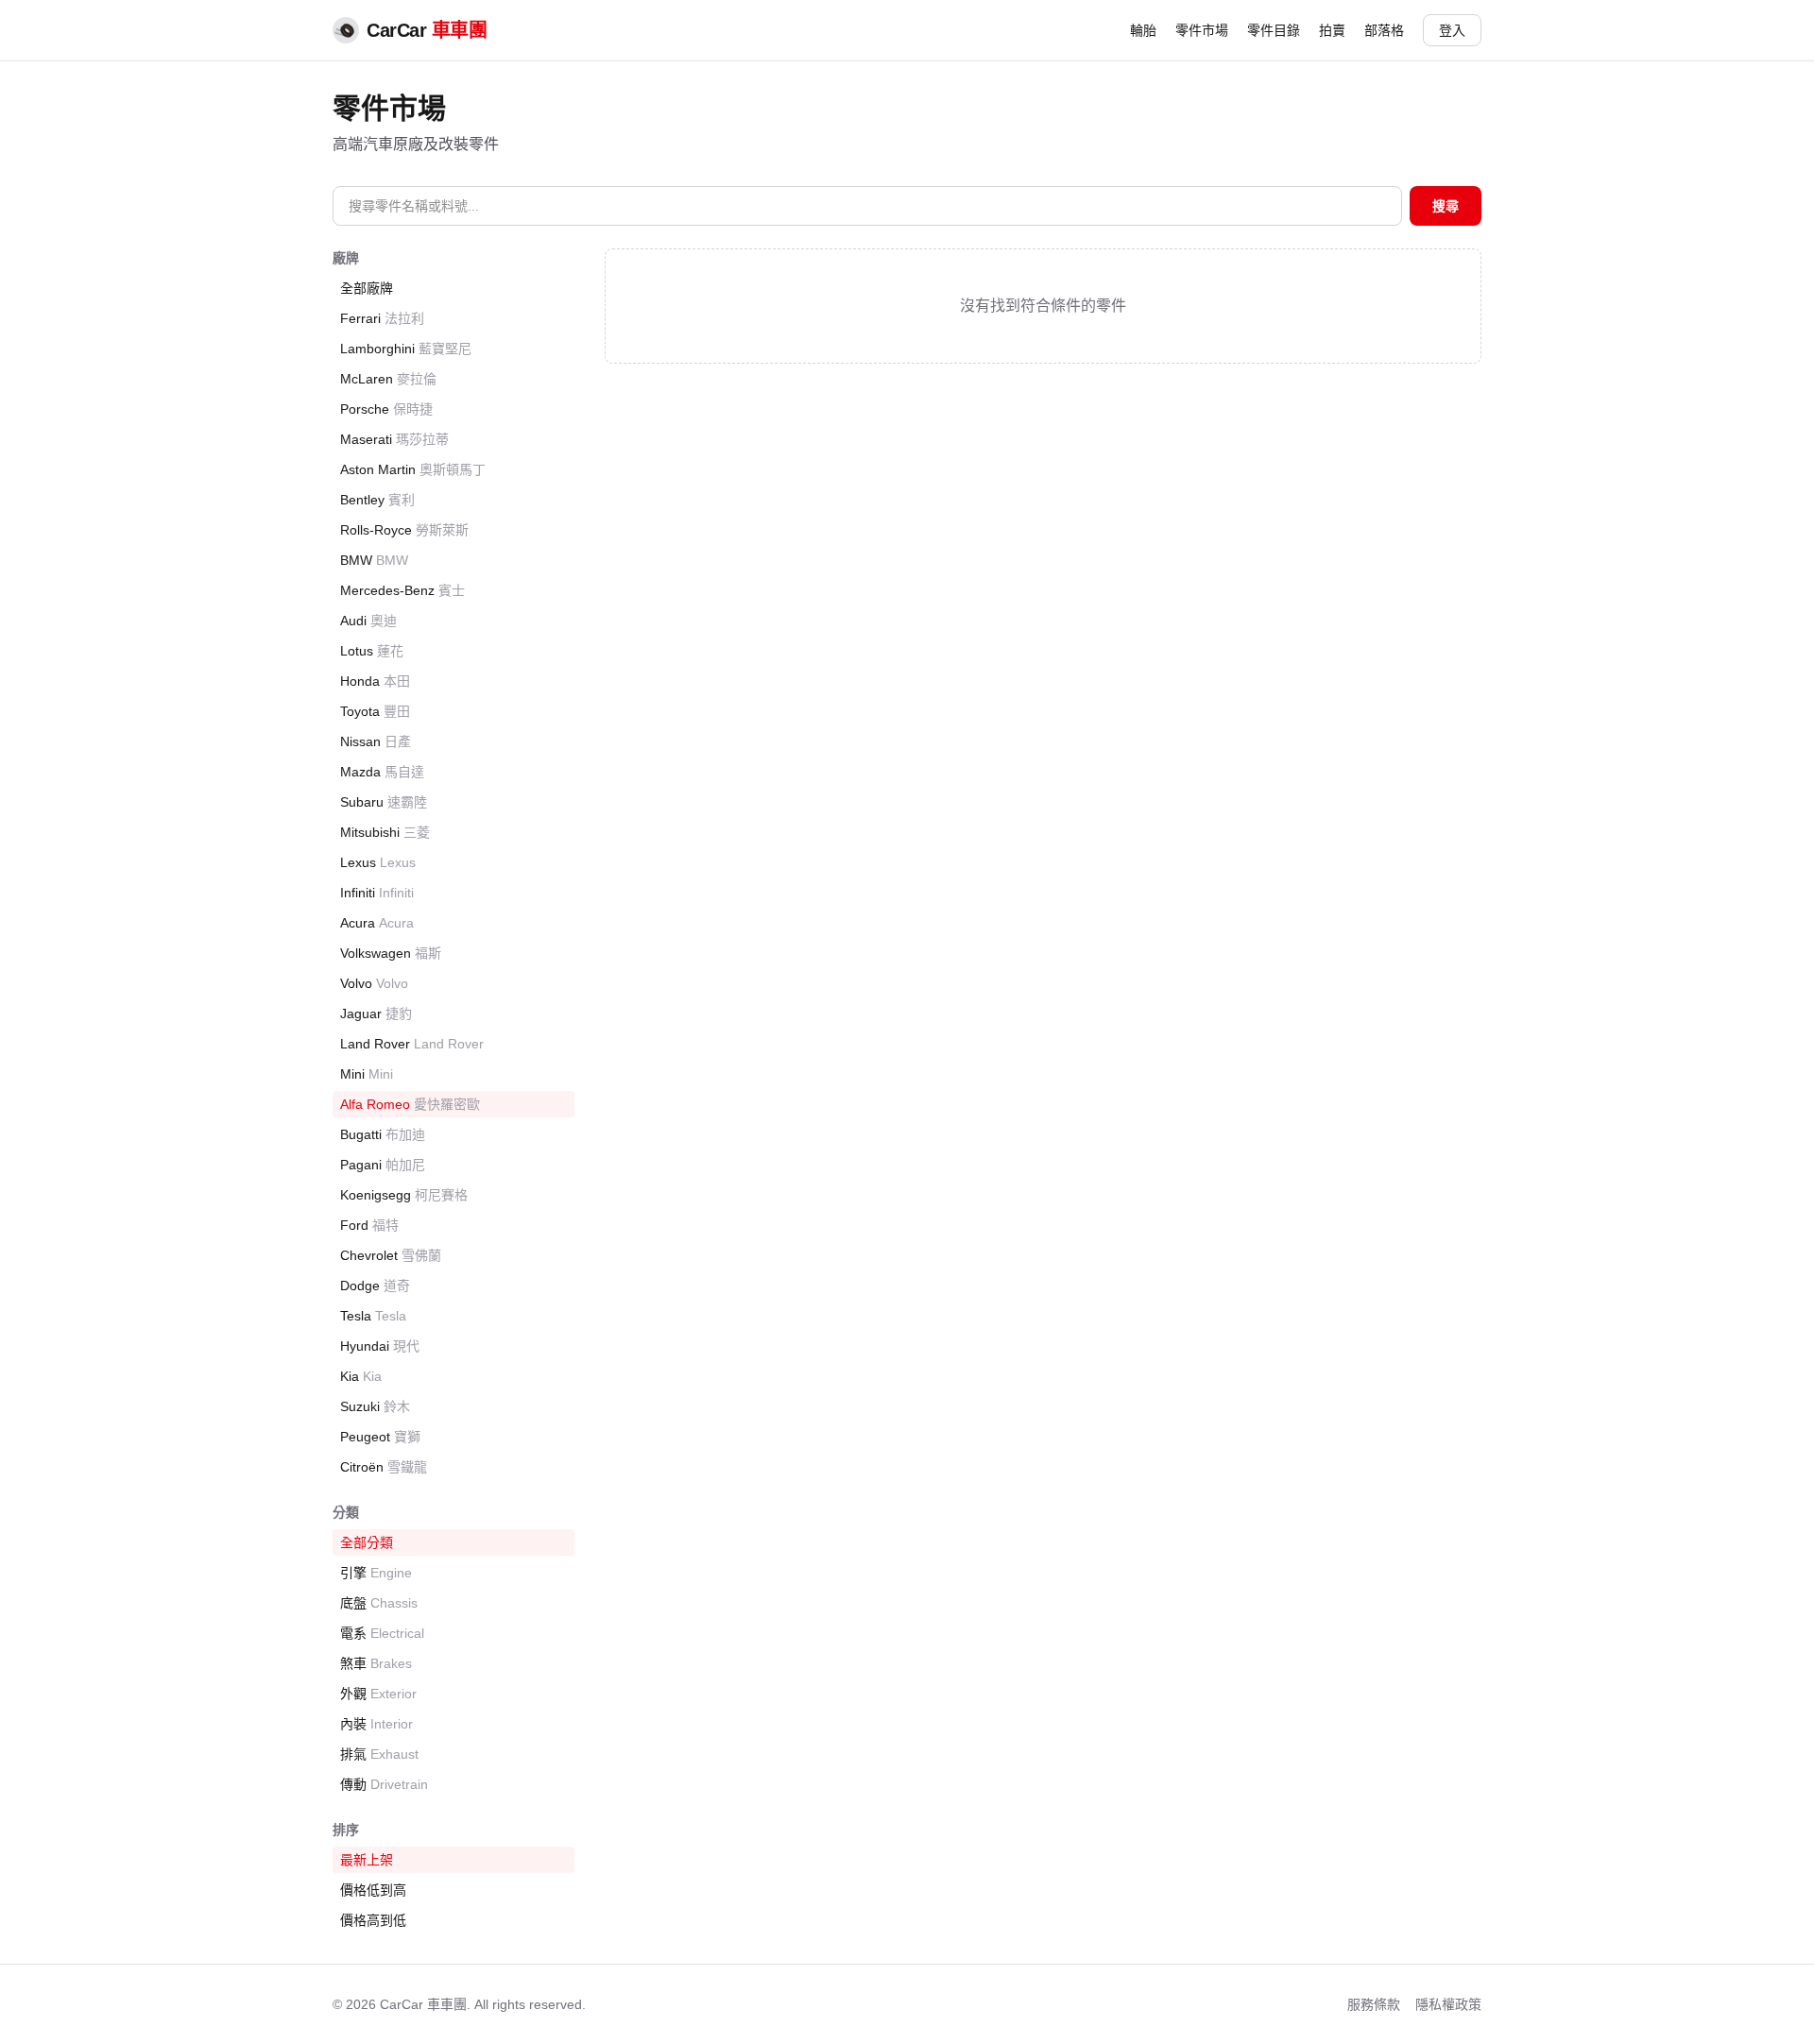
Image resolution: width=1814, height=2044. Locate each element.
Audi (368, 621)
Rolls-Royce (404, 530)
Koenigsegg (404, 1195)
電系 (382, 1633)
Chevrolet (391, 1255)
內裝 (376, 1724)
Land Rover (412, 1044)
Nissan (376, 741)
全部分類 (367, 1542)
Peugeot (380, 1437)
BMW (374, 560)
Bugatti (383, 1134)
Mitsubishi (385, 832)
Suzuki (375, 1406)
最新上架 (367, 1860)
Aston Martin (413, 469)
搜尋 (1446, 206)
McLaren (388, 379)
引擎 (376, 1573)
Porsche (386, 409)
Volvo (374, 983)
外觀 (378, 1694)
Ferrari (382, 318)
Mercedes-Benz (402, 590)
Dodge (375, 1286)
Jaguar (376, 1013)
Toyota (375, 711)
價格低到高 (373, 1890)
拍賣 (1332, 30)
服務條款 (1374, 2004)
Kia (361, 1376)
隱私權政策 (1448, 2004)
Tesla (373, 1316)
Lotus (372, 651)
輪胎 (1143, 30)
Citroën (384, 1467)
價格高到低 (373, 1920)
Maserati (394, 439)
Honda (375, 681)
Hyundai (380, 1346)
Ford (369, 1225)
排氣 (379, 1754)
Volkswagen (391, 953)
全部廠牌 (367, 288)
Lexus (378, 862)
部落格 (1384, 30)
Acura (377, 923)
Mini (367, 1074)
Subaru (384, 802)
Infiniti (377, 893)
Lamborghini (406, 349)
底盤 (379, 1603)
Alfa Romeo (410, 1104)
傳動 (384, 1784)
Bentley (377, 500)
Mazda (382, 772)
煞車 (376, 1663)
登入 (1452, 30)
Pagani (383, 1165)
